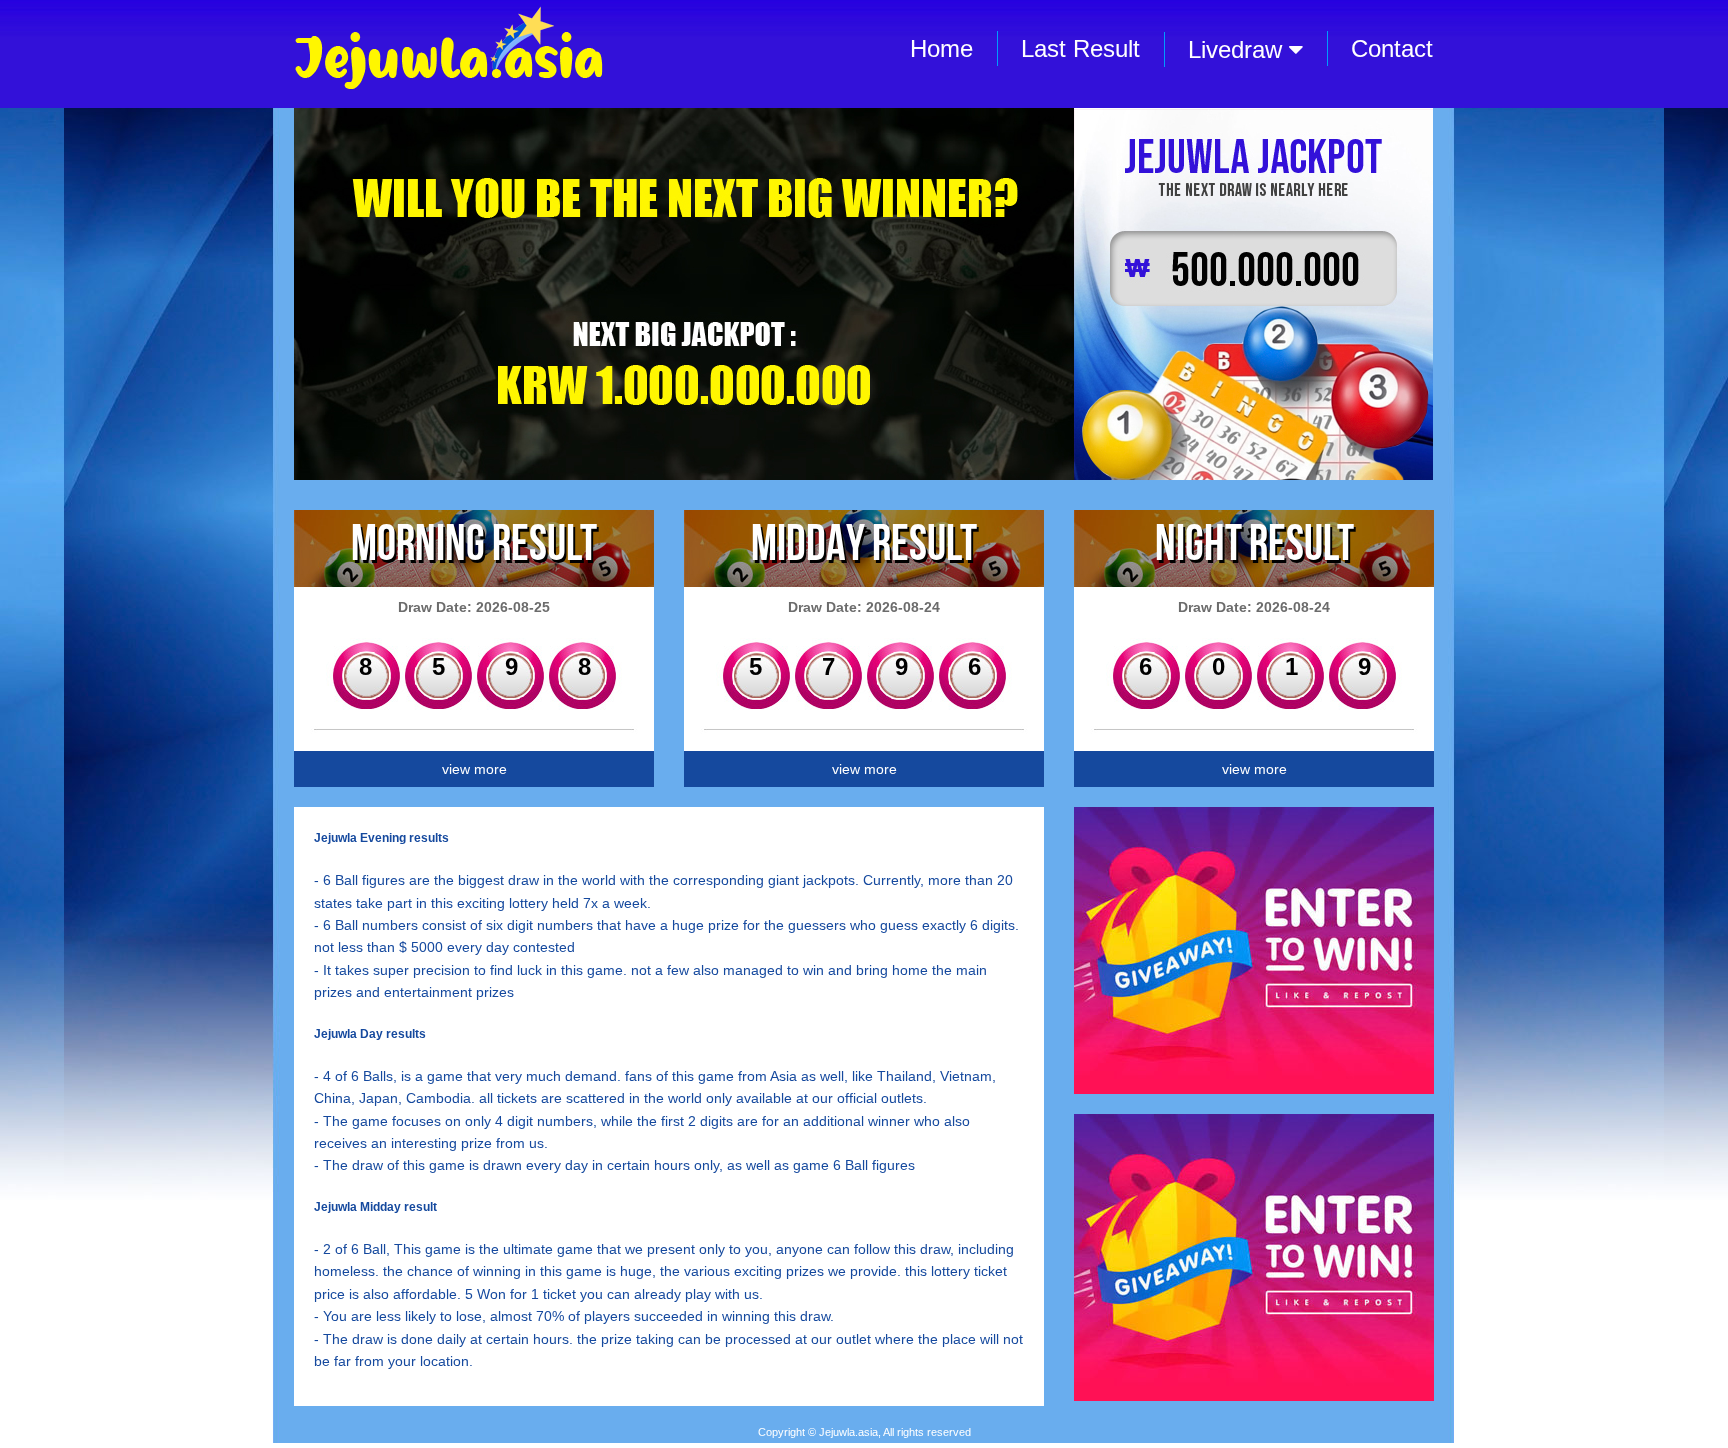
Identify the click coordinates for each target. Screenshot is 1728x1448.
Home (941, 48)
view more (474, 769)
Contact (1392, 48)
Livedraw (1238, 49)
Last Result (1080, 48)
